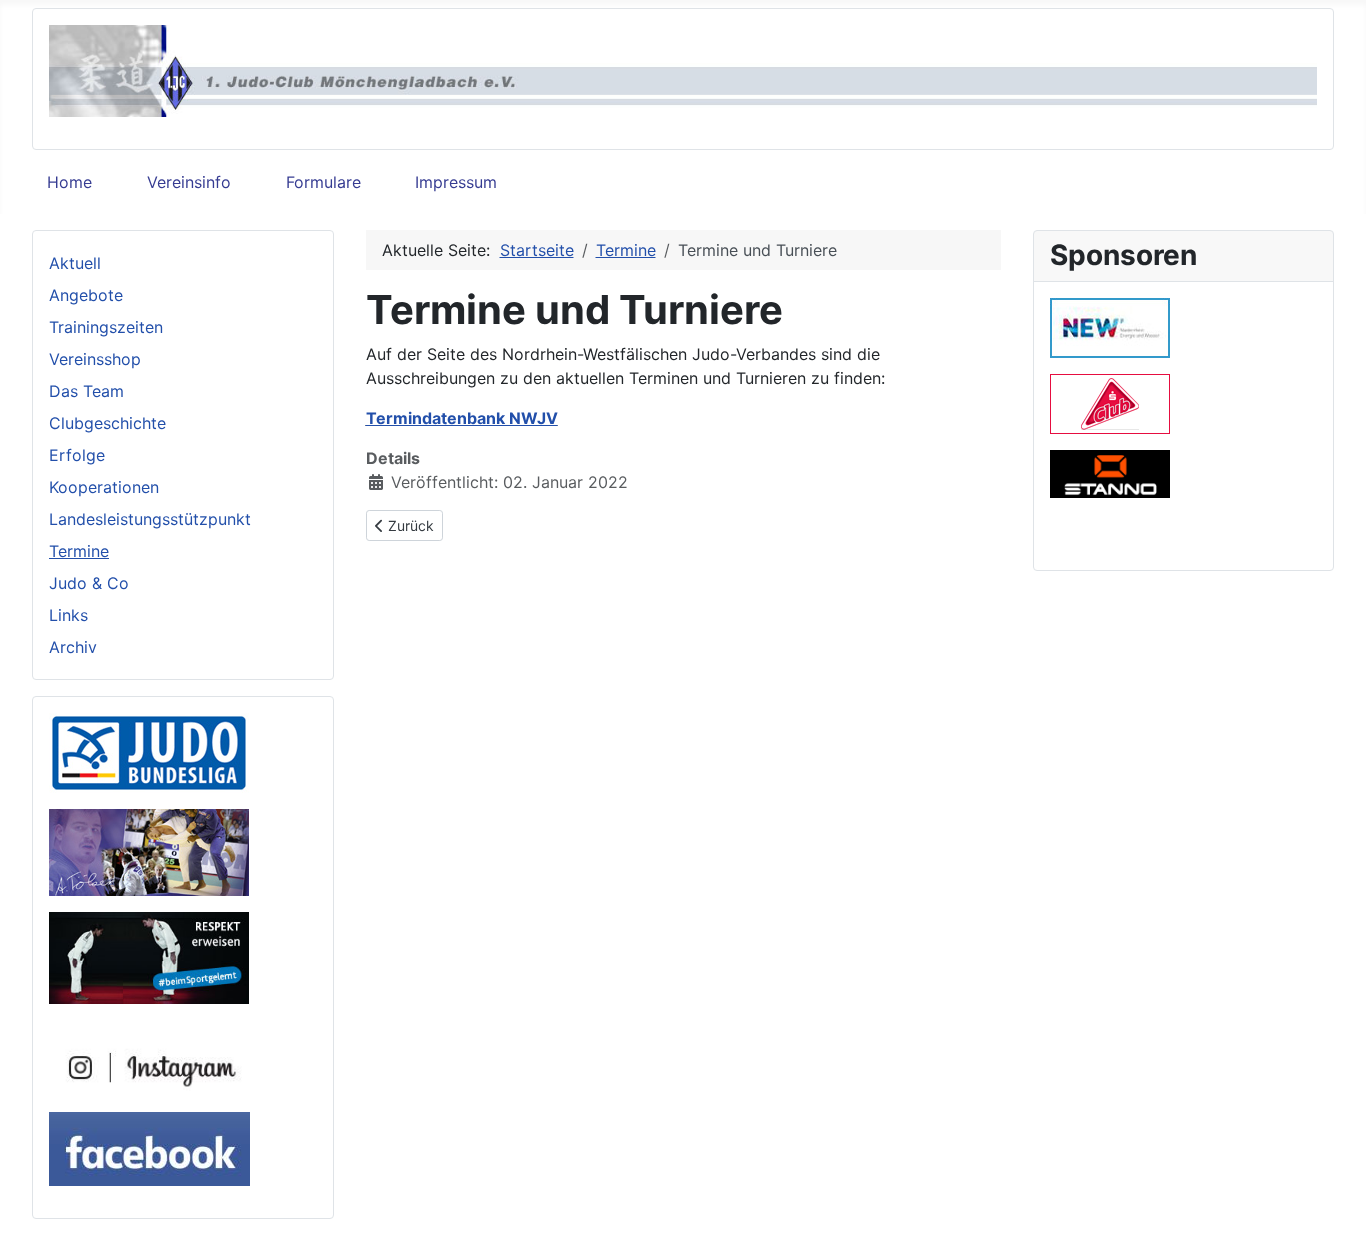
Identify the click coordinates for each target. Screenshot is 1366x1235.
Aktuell (75, 263)
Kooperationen (104, 487)
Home (69, 182)
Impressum (456, 182)
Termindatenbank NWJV (462, 418)
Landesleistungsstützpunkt (150, 519)
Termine (79, 551)
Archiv (73, 647)
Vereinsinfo (189, 182)
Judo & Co (89, 583)
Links (68, 615)
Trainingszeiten (106, 327)
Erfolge (77, 455)
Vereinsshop (95, 359)
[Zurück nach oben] (1331, 1198)
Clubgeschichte (107, 423)
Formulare (323, 182)
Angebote (86, 295)
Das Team (86, 391)
